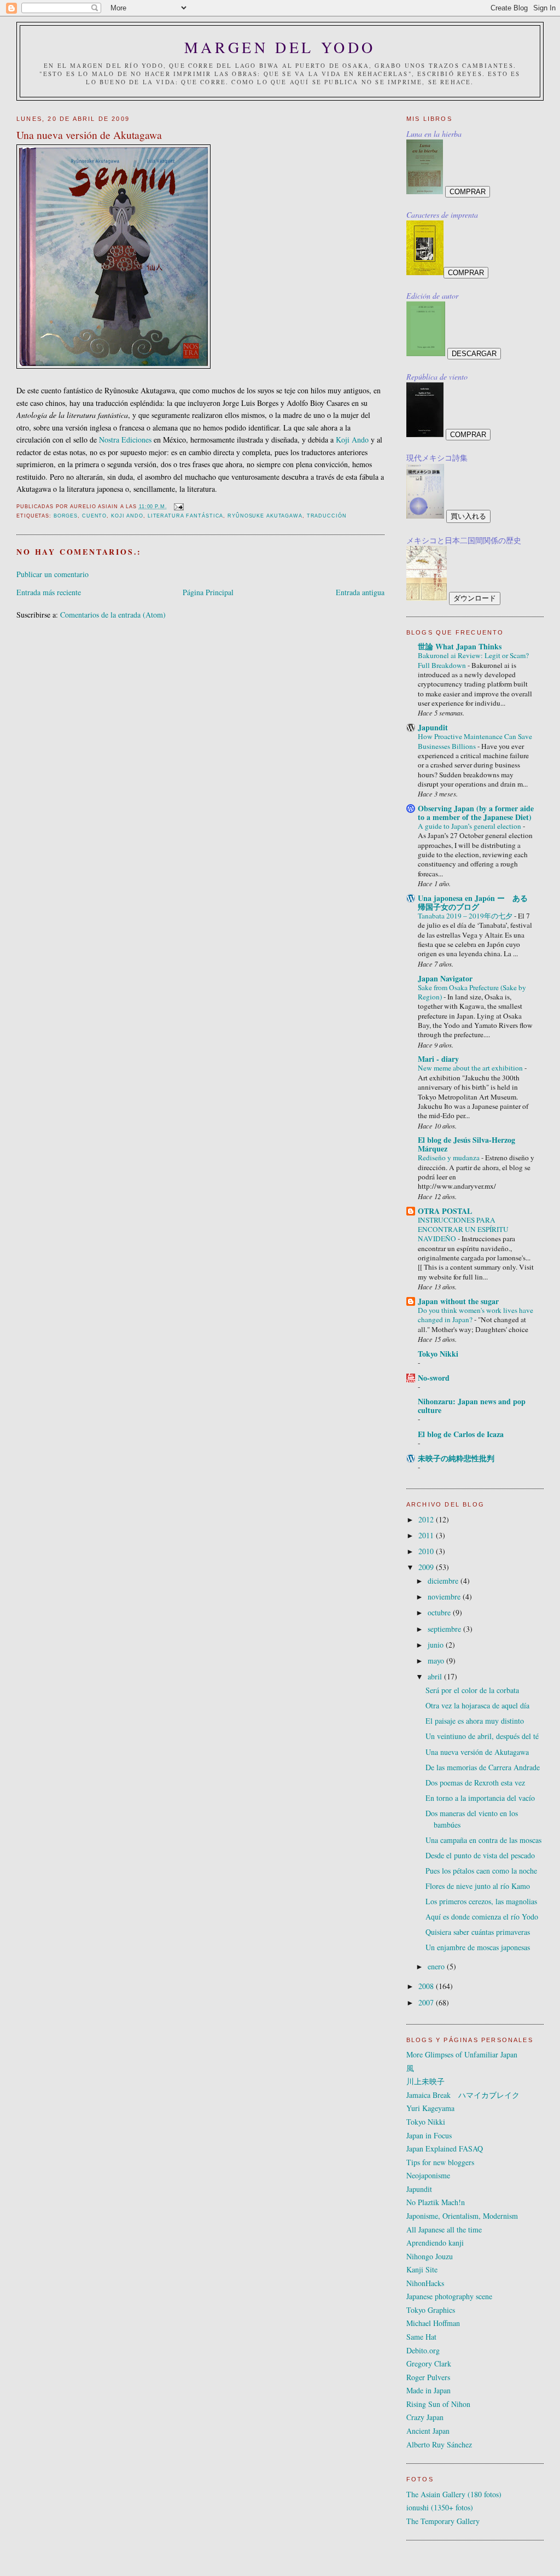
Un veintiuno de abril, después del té (482, 1736)
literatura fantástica (186, 516)
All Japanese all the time (444, 2229)
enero (437, 1966)
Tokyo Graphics (431, 2310)
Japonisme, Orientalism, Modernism (462, 2216)
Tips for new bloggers (440, 2162)
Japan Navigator (445, 978)
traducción (327, 516)
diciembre (444, 1581)
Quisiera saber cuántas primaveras (478, 1932)
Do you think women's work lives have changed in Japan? (476, 1315)
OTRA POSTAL (445, 1211)
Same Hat (421, 2337)
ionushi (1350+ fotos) (440, 2507)
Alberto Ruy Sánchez (439, 2444)
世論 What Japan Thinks (460, 646)
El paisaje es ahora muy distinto (475, 1721)
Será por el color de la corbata (472, 1690)
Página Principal (208, 592)
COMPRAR (468, 192)
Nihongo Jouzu (430, 2256)
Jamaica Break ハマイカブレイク (463, 2095)
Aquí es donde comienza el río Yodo (482, 1917)
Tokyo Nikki (438, 1354)
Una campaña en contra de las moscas (483, 1840)
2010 (427, 1551)
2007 (427, 2002)
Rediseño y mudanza (450, 1158)
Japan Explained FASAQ (445, 2148)
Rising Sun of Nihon (438, 2404)
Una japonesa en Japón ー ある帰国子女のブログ (473, 902)
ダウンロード (475, 598)
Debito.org (423, 2350)
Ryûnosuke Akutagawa (265, 516)
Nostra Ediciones (125, 440)
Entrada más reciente (49, 592)
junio (437, 1645)
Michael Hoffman (433, 2323)
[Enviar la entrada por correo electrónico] (179, 507)
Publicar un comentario (52, 574)
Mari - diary (438, 1059)
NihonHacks (425, 2283)
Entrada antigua (360, 592)
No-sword (434, 1378)
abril (436, 1676)
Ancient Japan (428, 2431)
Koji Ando (352, 440)
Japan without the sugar (458, 1301)
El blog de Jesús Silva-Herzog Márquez (466, 1144)
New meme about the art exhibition (471, 1068)
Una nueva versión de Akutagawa (477, 1752)
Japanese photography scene (449, 2296)
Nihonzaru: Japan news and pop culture (472, 1406)
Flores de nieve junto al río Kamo (478, 1886)
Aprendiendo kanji (435, 2243)
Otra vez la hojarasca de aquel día (477, 1705)
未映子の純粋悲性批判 (456, 1458)
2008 (427, 1986)
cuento (94, 516)
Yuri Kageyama (430, 2108)
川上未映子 (425, 2081)
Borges (66, 516)
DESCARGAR (474, 354)
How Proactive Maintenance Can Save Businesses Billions (475, 741)
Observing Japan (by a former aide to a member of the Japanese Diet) (476, 813)
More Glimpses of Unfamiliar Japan (462, 2054)
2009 (427, 1567)
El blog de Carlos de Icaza (461, 1434)
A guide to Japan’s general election (470, 826)
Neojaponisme (428, 2175)
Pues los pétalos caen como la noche (481, 1871)
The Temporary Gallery (443, 2521)
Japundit (433, 727)
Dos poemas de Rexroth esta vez (475, 1783)
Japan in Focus (429, 2135)
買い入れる (468, 516)
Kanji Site (422, 2269)
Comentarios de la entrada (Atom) (113, 615)
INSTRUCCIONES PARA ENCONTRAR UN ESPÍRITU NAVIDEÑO (463, 1229)
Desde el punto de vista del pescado (480, 1855)
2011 (427, 1535)
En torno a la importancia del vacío (480, 1798)
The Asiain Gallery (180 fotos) (454, 2494)
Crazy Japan (425, 2417)
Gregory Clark (429, 2363)
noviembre (445, 1597)
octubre (440, 1612)
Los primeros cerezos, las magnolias (481, 1901)
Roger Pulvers (428, 2377)
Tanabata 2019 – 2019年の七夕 (466, 916)
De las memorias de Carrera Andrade (483, 1767)
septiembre (445, 1629)
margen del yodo (280, 47)
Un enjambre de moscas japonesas (478, 1947)
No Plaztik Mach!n (436, 2202)
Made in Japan (428, 2390)
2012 (427, 1519)
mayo (437, 1661)
